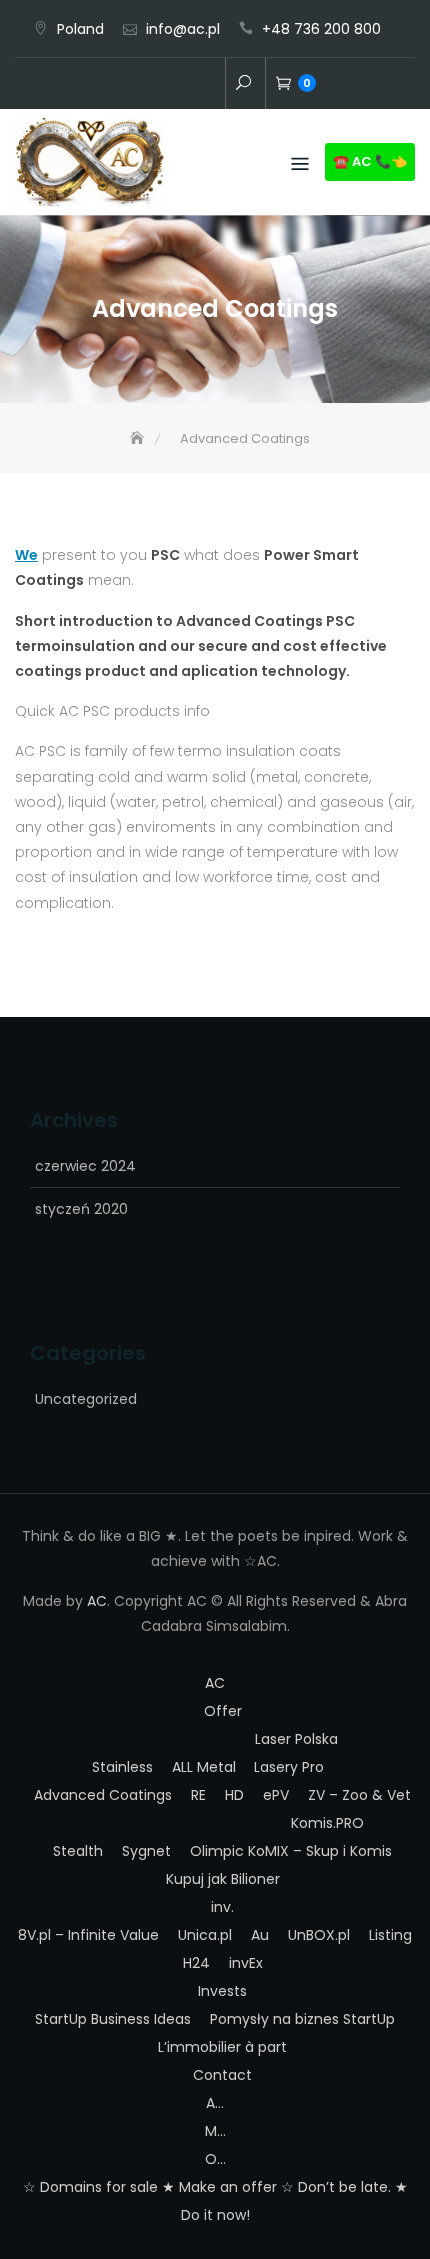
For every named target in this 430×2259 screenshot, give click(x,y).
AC (118, 85)
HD (234, 1795)
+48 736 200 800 (321, 29)
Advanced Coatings (103, 1795)
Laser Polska (296, 1739)
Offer (148, 85)
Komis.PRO (327, 1823)
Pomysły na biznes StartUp (302, 2019)
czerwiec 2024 (85, 1166)
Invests (222, 1991)
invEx (246, 1963)
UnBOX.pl (319, 1935)
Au (260, 1935)
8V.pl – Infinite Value (88, 1935)
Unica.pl (205, 1935)
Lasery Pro (289, 1767)
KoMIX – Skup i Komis (320, 1851)
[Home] (139, 438)
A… (215, 2103)
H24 (196, 1963)
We (26, 555)
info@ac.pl (183, 29)
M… (215, 2131)
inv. (178, 85)
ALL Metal (204, 1767)
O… (215, 2159)
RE (198, 1795)
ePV (276, 1795)
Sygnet (146, 1851)
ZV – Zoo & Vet (359, 1795)
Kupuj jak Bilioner (223, 1879)
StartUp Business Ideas (113, 2019)
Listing (390, 1935)
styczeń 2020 (81, 1209)
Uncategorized (86, 1399)
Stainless (122, 1767)
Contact (208, 85)
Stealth (78, 1851)
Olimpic (217, 1851)
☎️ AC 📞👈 (370, 161)
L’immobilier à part (222, 2047)
